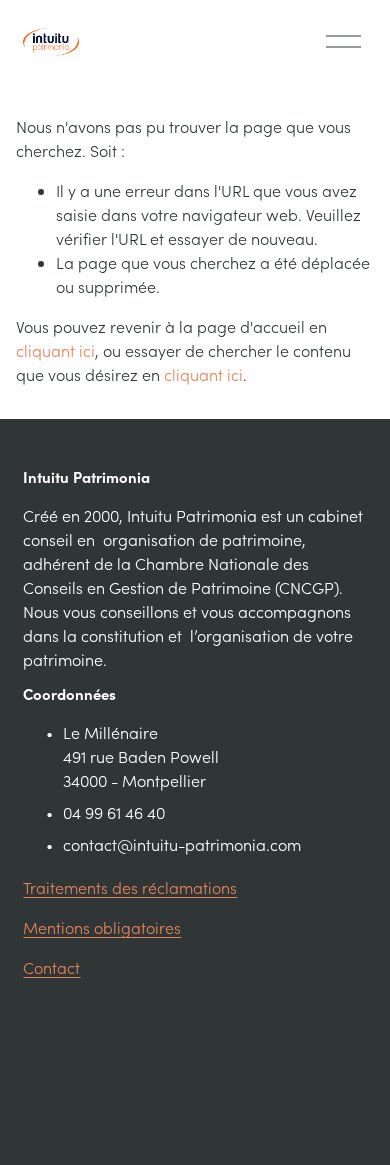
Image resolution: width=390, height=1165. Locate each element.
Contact (51, 967)
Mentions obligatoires (102, 927)
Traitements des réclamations (130, 887)
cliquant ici (55, 350)
